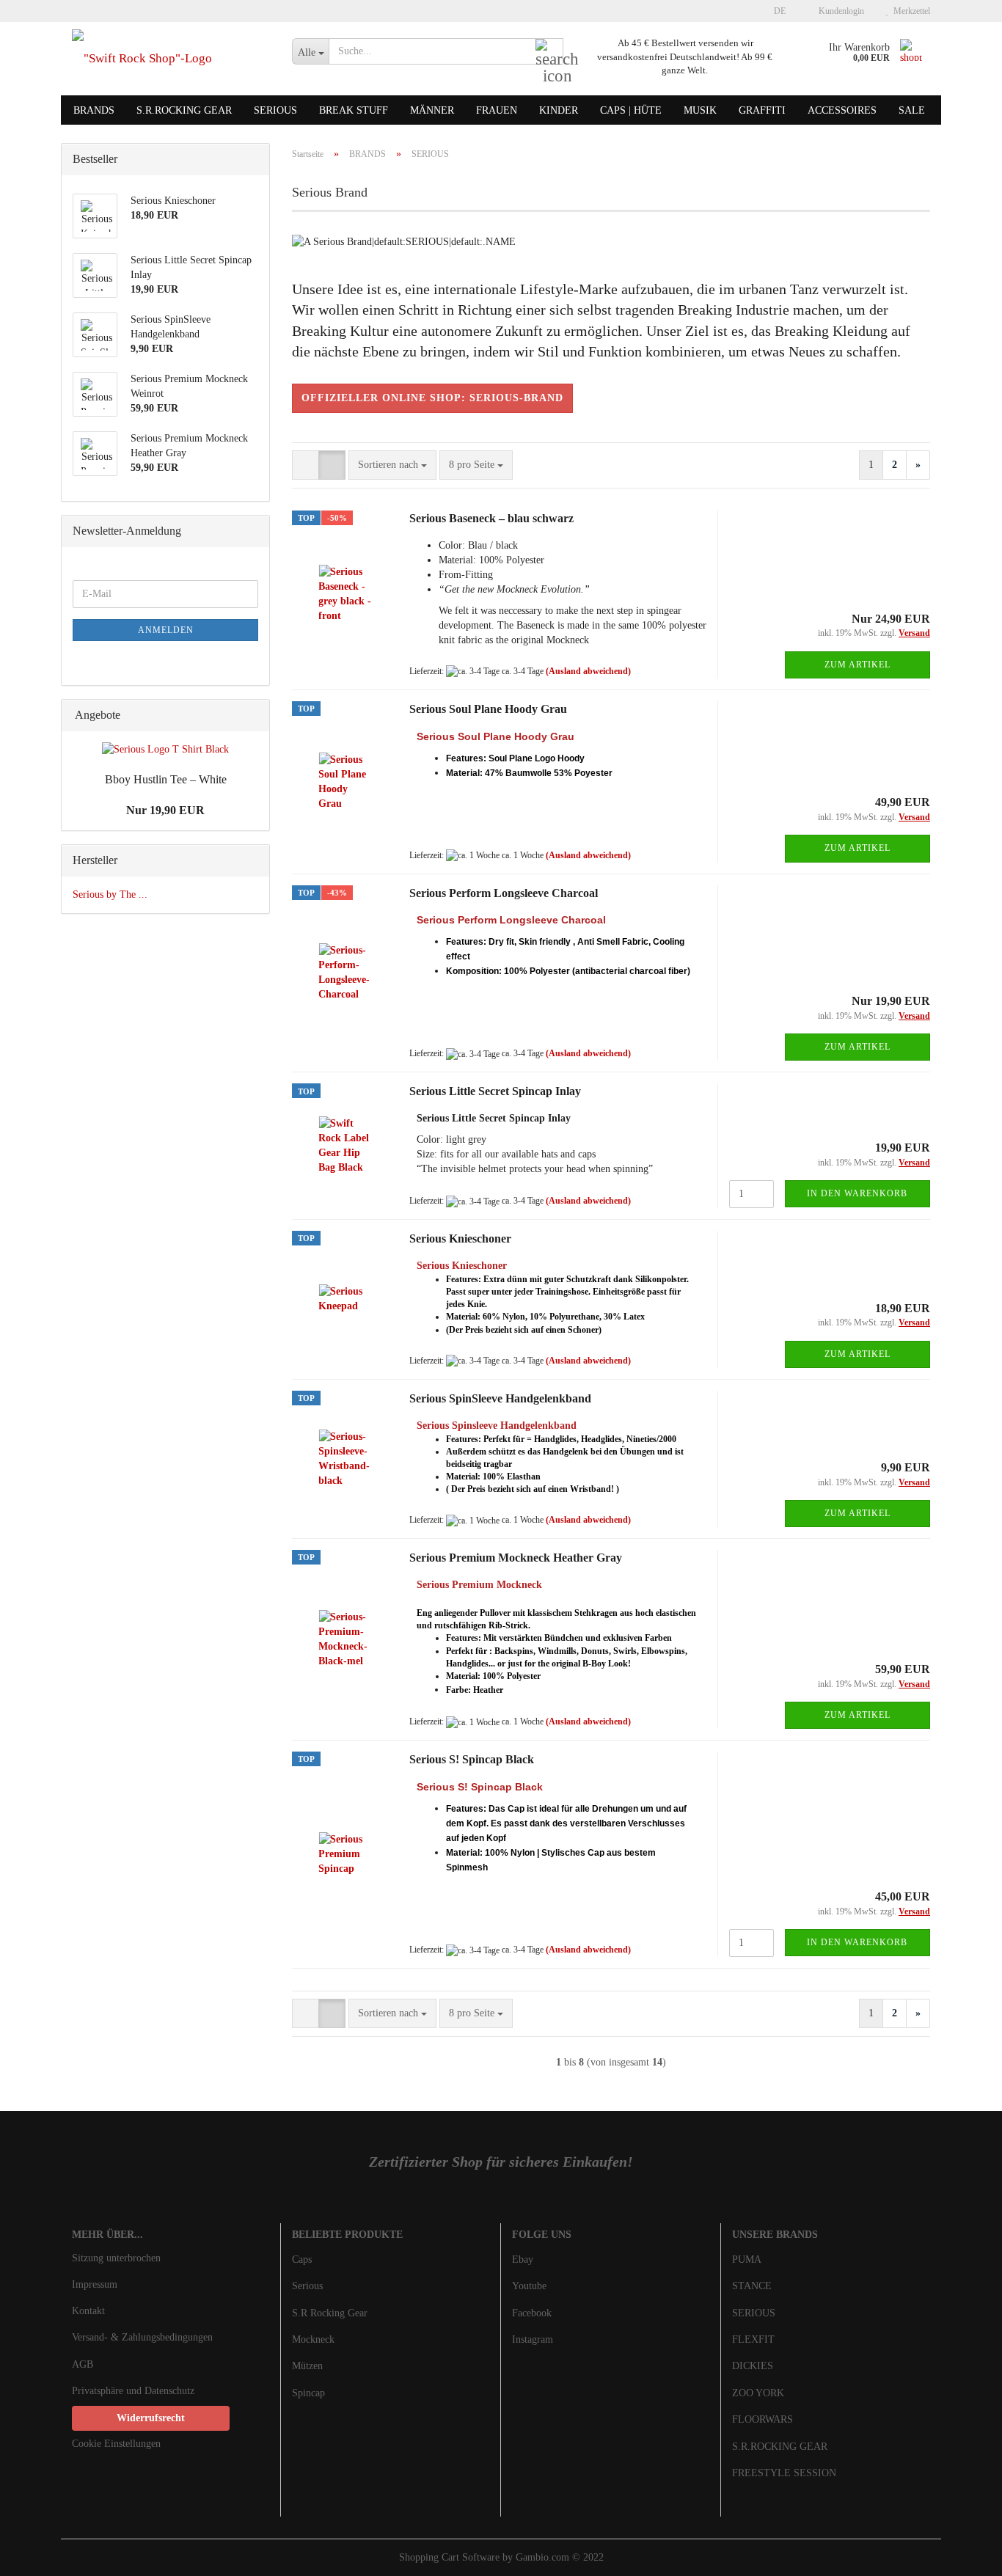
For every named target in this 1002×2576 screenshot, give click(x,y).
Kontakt (88, 2311)
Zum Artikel (857, 665)
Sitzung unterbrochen (116, 2258)
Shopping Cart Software (449, 2557)
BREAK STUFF (354, 110)
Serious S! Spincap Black (472, 1759)
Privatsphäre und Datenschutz (133, 2391)
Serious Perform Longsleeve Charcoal (504, 893)
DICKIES (753, 2366)
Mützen (307, 2366)
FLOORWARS (763, 2419)
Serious (307, 2286)
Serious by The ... (110, 894)
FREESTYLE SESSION (784, 2473)
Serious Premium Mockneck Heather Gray (516, 1558)
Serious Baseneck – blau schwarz (491, 518)
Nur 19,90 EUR (165, 810)
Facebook (532, 2313)
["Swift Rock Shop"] (171, 59)
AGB (83, 2364)
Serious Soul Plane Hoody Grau (488, 709)
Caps (302, 2260)
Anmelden (166, 630)
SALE (912, 110)
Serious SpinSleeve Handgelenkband (500, 1398)
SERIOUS (275, 110)
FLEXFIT (753, 2339)
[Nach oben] (962, 2554)
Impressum (95, 2284)
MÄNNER (432, 110)
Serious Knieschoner (460, 1238)
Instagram (533, 2339)
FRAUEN (497, 110)
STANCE (752, 2286)
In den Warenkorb (857, 1193)
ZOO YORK (758, 2393)
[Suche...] (549, 52)
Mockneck (313, 2339)
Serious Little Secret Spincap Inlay (495, 1091)
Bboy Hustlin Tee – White (166, 779)
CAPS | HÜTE (631, 110)
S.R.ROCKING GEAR (184, 110)
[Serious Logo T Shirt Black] (165, 750)
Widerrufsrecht (151, 2418)
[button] (775, 11)
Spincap (308, 2393)
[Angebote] (254, 716)
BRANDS (94, 110)
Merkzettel (910, 11)
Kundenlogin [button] (839, 11)
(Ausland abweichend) (588, 671)
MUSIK (700, 110)
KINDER (559, 110)
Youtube (529, 2286)
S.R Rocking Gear (330, 2313)
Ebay (523, 2260)
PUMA (747, 2260)
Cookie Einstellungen (116, 2444)
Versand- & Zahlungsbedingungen (142, 2337)
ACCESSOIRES (842, 110)
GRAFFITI (762, 110)
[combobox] (392, 465)
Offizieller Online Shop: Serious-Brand (432, 398)
